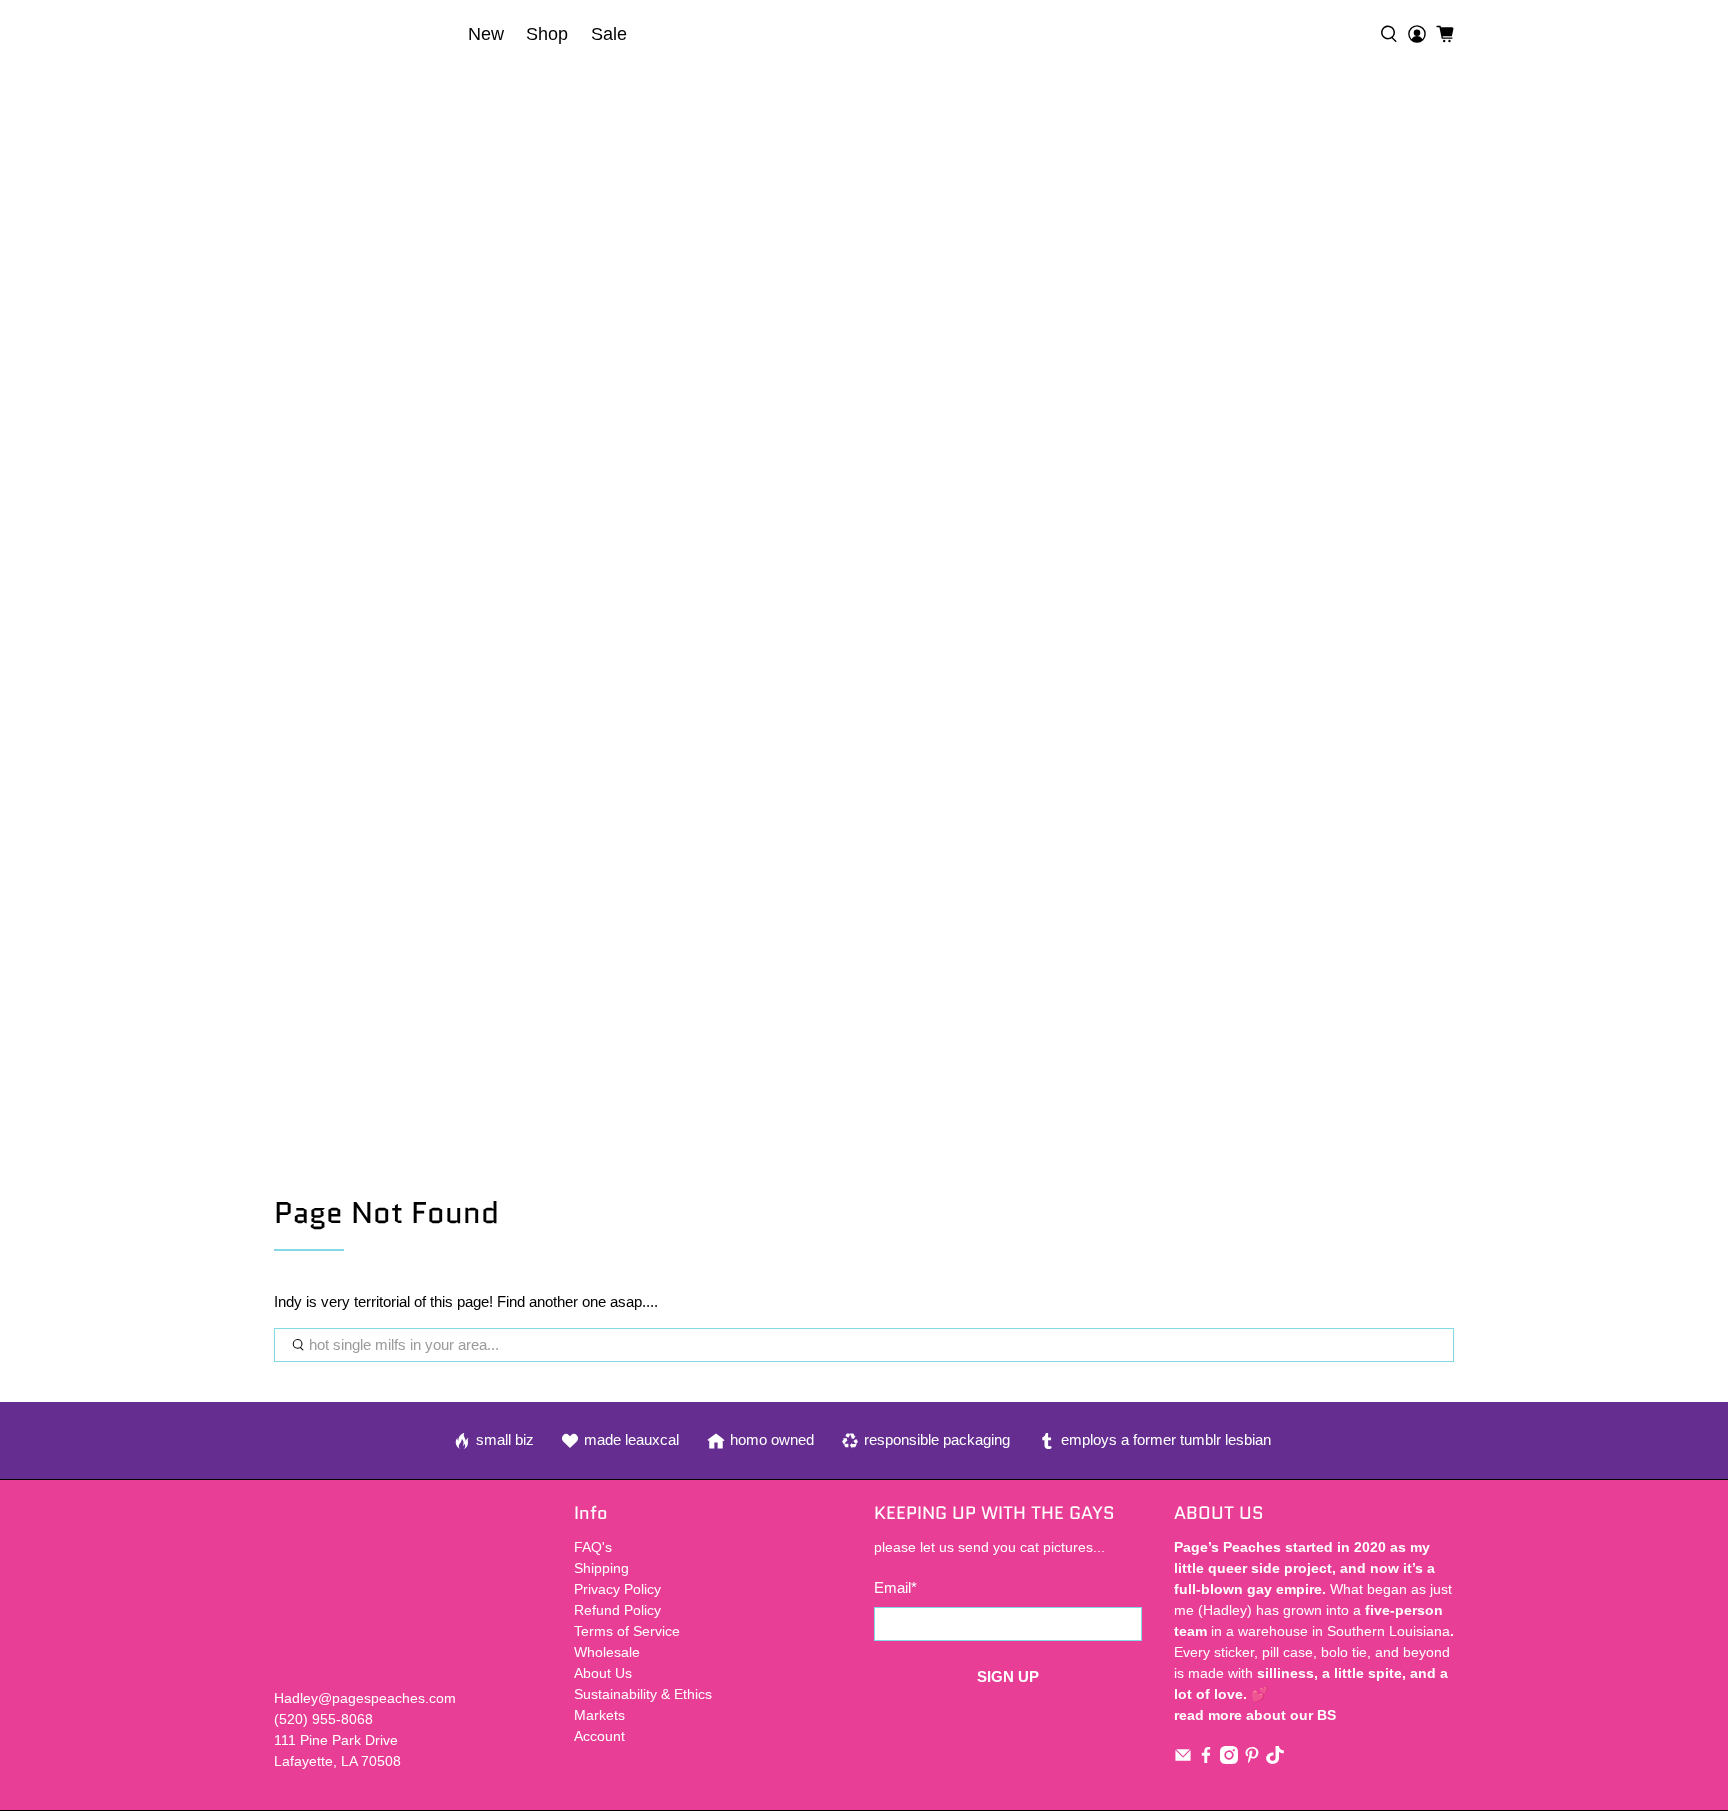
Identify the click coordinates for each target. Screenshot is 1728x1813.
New (486, 34)
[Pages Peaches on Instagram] (1229, 1759)
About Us (603, 1673)
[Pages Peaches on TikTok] (1275, 1759)
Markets (599, 1715)
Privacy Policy (617, 1589)
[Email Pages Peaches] (1183, 1759)
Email (895, 1587)
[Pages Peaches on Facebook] (1206, 1759)
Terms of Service (627, 1631)
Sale (609, 34)
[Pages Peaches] (365, 34)
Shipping (601, 1568)
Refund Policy (617, 1610)
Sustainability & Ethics (643, 1694)
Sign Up (1008, 1676)
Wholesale (607, 1652)
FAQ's (593, 1547)
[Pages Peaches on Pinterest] (1252, 1759)
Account (599, 1736)
